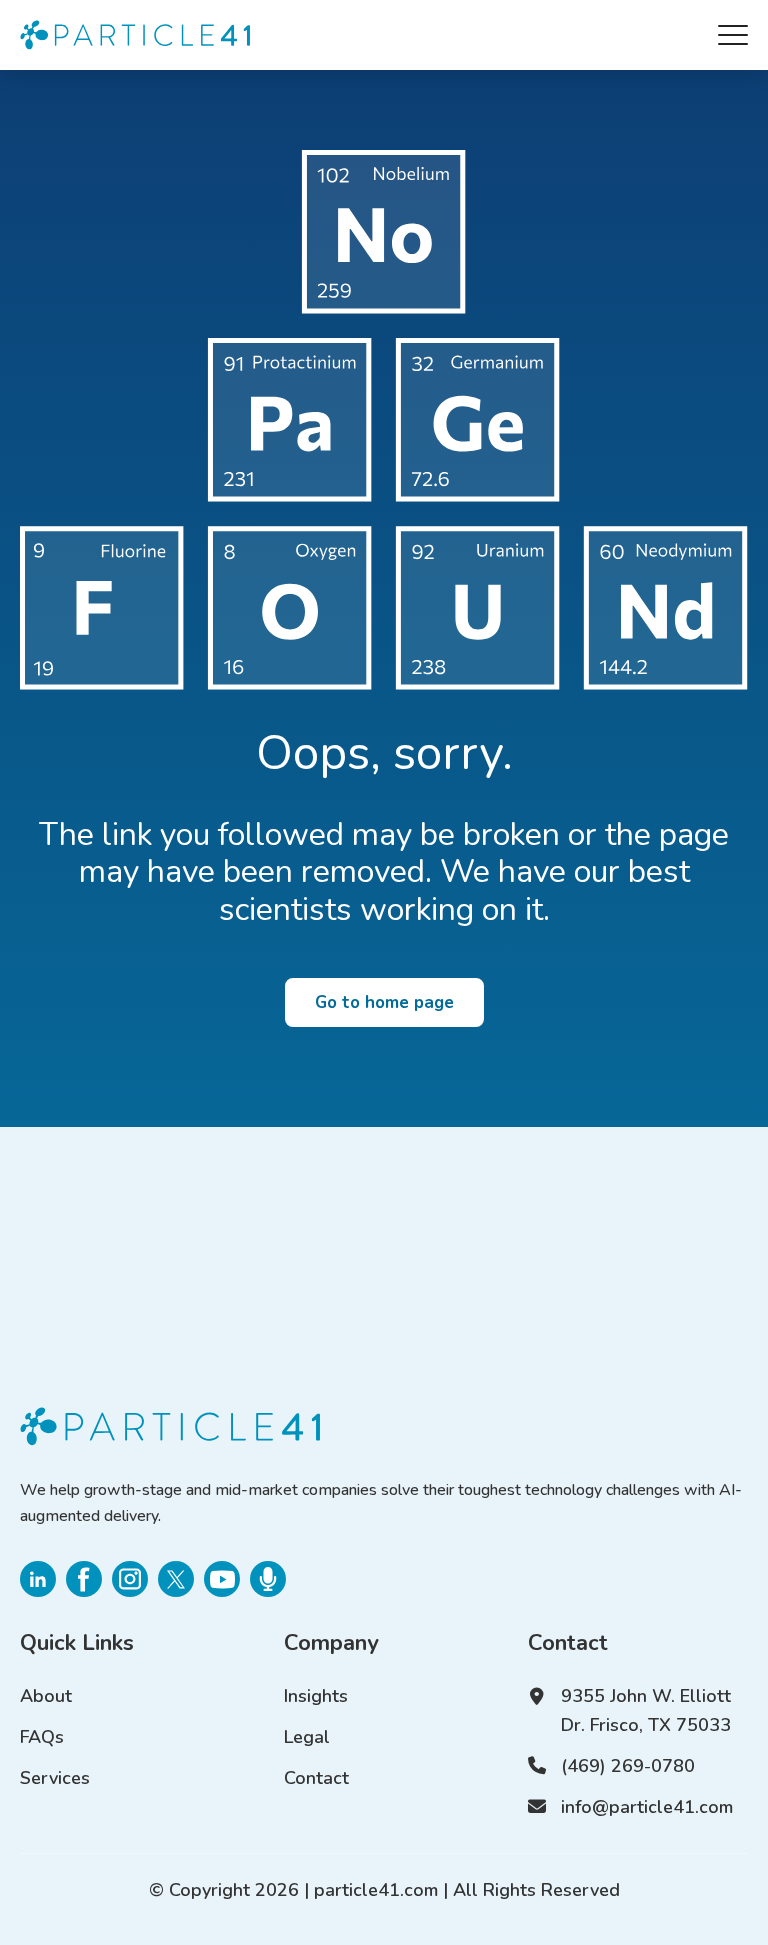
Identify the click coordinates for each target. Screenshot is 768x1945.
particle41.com (376, 1890)
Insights (316, 1696)
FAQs (42, 1737)
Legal (307, 1737)
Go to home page (384, 1002)
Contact (316, 1778)
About (46, 1696)
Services (55, 1778)
